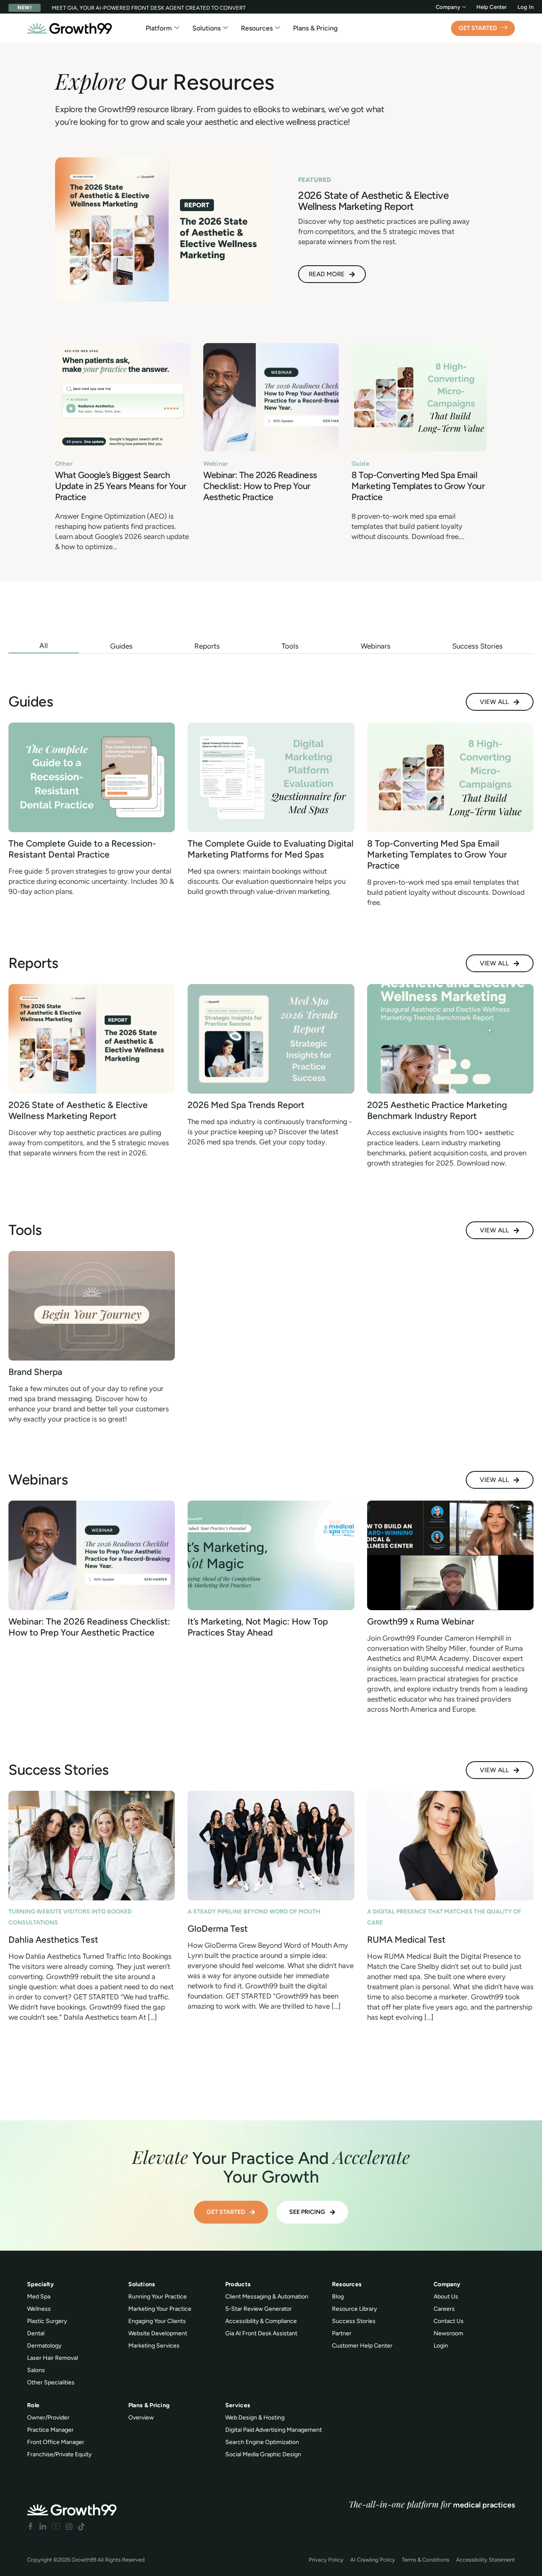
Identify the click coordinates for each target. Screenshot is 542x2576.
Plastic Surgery (47, 2321)
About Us (446, 2297)
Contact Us (449, 2321)
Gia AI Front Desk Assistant (261, 2333)
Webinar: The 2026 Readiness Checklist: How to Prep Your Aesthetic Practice (260, 486)
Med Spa (39, 2297)
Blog (338, 2297)
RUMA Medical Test (406, 1940)
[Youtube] (56, 2526)
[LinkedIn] (43, 2526)
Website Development (158, 2333)
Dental (36, 2333)
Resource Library (354, 2309)
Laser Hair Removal (53, 2358)
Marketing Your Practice (160, 2309)
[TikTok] (81, 2526)
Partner (342, 2333)
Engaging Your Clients (157, 2321)
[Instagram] (69, 2526)
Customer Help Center (362, 2346)
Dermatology (44, 2346)
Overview (141, 2418)
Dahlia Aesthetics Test (53, 1940)
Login (441, 2346)
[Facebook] (30, 2526)
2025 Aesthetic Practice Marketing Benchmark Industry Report (437, 1110)
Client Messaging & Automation (267, 2297)
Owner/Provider (48, 2418)
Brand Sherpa (35, 1372)
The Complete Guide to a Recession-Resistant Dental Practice (82, 849)
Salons (36, 2370)
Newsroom (448, 2333)
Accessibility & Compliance (261, 2321)
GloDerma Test (218, 1929)
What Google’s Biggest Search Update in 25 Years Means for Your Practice (121, 486)
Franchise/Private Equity (59, 2454)
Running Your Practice (158, 2297)
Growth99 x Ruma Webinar (421, 1621)
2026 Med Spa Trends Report (246, 1105)
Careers (444, 2309)
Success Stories (354, 2321)
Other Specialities (51, 2382)
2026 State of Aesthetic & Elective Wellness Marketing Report (78, 1110)
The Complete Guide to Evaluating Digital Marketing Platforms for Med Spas (271, 849)
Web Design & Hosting (255, 2418)
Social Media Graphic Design (263, 2454)
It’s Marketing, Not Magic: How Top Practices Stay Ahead (258, 1627)
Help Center (492, 7)
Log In (525, 7)
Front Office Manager (56, 2442)
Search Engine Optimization (262, 2442)
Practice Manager (50, 2430)
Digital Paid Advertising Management (274, 2430)
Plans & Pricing (315, 28)
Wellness (39, 2309)
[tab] (44, 646)
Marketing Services (154, 2346)
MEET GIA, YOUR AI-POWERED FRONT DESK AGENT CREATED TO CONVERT (149, 8)
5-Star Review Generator (259, 2309)
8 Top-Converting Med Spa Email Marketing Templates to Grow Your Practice (418, 486)
